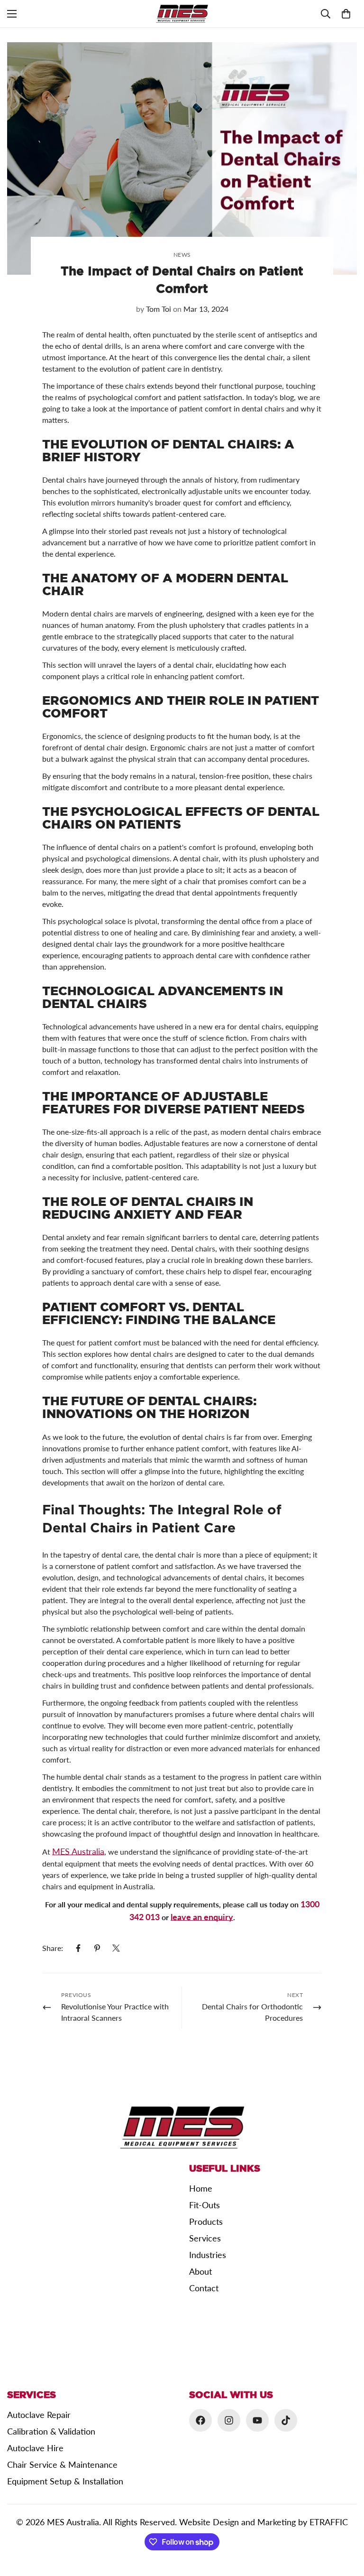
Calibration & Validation (51, 2431)
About (200, 2271)
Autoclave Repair (39, 2415)
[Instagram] (229, 2420)
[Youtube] (257, 2420)
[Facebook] (78, 1948)
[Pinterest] (97, 1948)
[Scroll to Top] (346, 2524)
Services (205, 2238)
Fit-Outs (205, 2205)
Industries (208, 2255)
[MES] (182, 14)
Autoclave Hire (35, 2448)
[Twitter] (116, 1948)
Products (206, 2221)
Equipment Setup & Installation (65, 2481)
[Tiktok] (286, 2420)
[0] (346, 14)
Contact (204, 2288)
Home (201, 2188)
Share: (53, 1948)
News (182, 255)
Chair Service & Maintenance (62, 2464)
